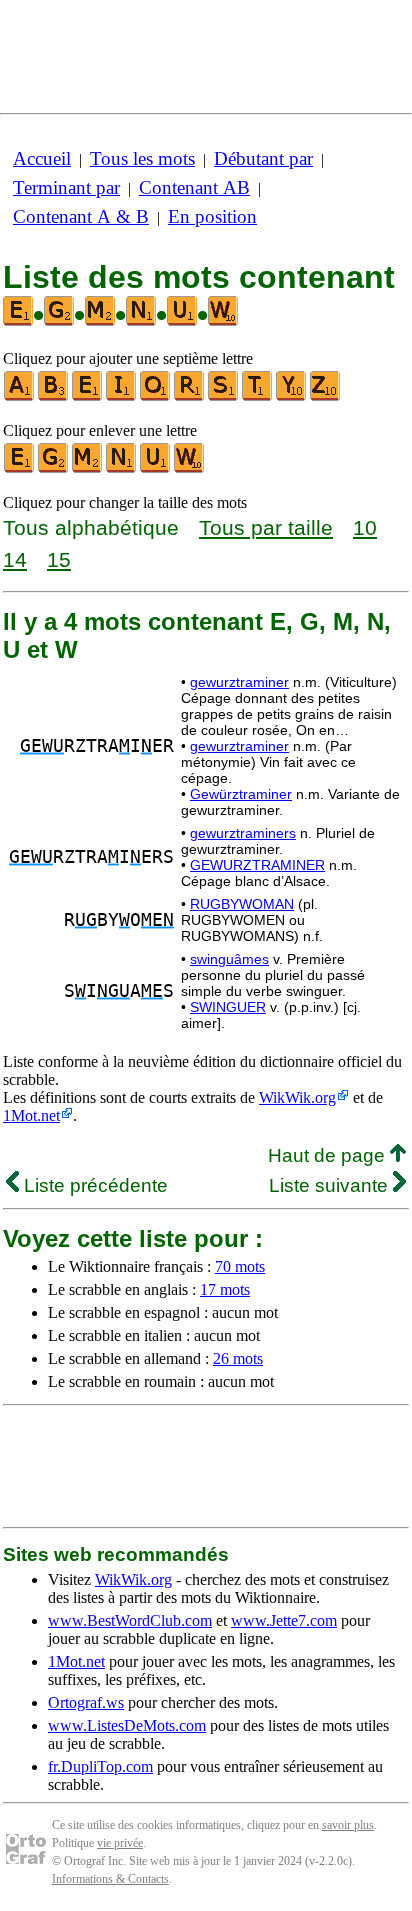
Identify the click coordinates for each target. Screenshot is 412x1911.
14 (15, 559)
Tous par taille (266, 527)
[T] (258, 396)
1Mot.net (31, 1115)
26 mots (238, 1358)
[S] (224, 396)
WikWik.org (297, 1097)
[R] (190, 396)
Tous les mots (142, 158)
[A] (20, 396)
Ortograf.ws (86, 1702)
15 (59, 559)
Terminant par (66, 187)
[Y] (292, 396)
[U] (156, 468)
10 (365, 527)
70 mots (240, 1266)
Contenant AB (194, 187)
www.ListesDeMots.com (127, 1725)
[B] (54, 396)
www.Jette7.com (284, 1620)
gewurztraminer (239, 682)
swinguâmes (229, 959)
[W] (190, 468)
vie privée (120, 1843)
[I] (122, 396)
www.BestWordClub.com (130, 1620)
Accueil (42, 158)
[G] (54, 468)
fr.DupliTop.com (100, 1766)
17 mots (225, 1289)
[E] (88, 396)
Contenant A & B (81, 216)
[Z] (326, 396)
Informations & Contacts (110, 1879)
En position (212, 216)
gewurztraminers (243, 833)
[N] (122, 468)
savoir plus (348, 1825)
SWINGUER (228, 1007)
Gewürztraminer (241, 794)
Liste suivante (331, 1185)
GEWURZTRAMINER (257, 865)
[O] (156, 396)
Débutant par (263, 158)
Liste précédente (93, 1185)
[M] (88, 468)
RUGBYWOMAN (242, 904)
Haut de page (329, 1155)
